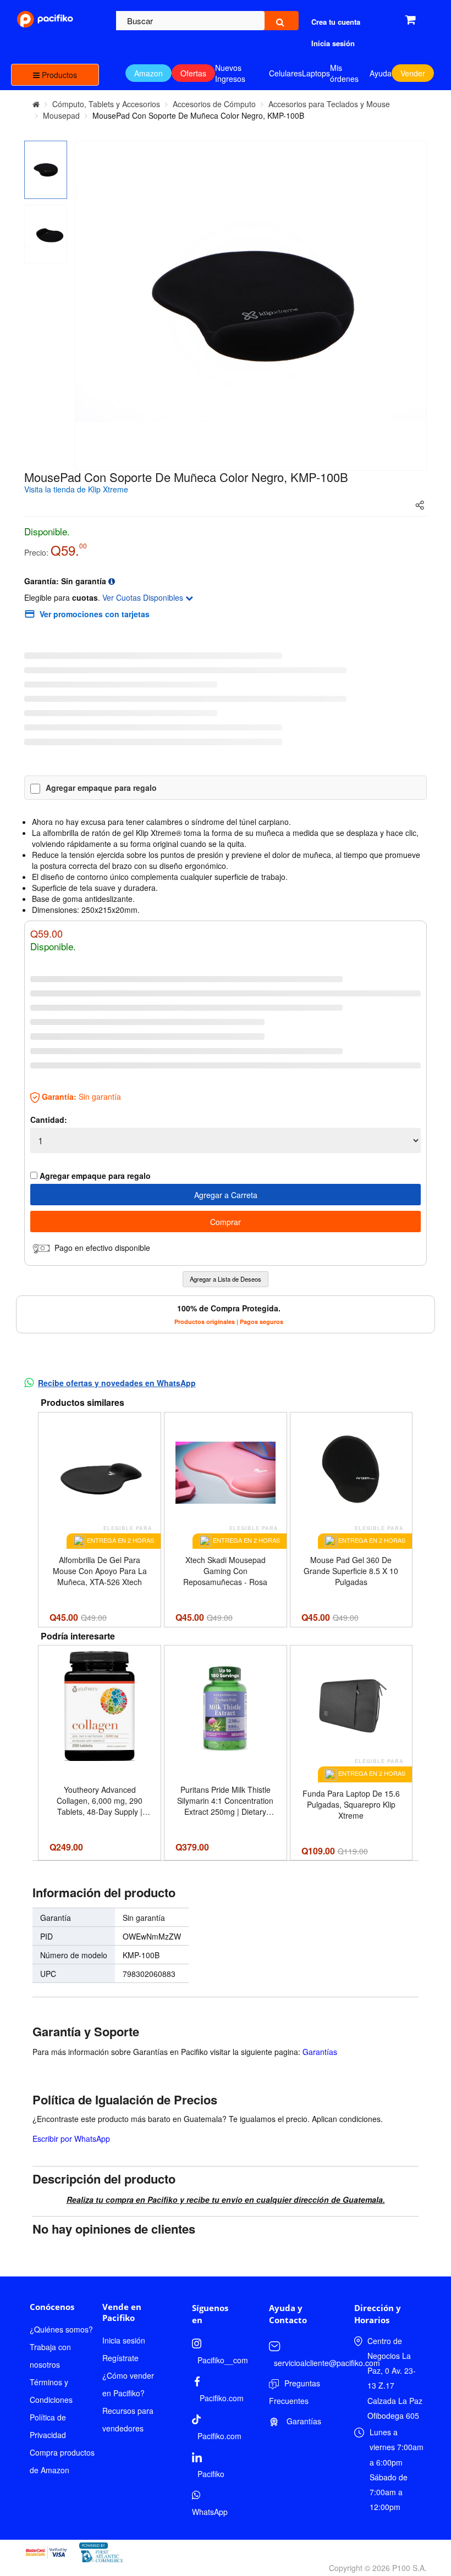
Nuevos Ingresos (230, 73)
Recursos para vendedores (128, 2419)
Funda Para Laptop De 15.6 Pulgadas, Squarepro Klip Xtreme (351, 1804)
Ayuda (381, 73)
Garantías (320, 2052)
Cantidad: (49, 1120)
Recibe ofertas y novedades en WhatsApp (117, 1383)
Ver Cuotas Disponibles (144, 597)
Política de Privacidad (48, 2426)
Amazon (148, 73)
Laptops (316, 73)
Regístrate (120, 2358)
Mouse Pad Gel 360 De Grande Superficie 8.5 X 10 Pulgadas (351, 1571)
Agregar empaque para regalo (101, 788)
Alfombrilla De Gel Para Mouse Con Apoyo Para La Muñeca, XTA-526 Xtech (100, 1571)
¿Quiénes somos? (61, 2329)
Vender (413, 73)
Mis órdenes (344, 73)
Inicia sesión (124, 2340)
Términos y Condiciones (51, 2391)
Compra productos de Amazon (62, 2461)
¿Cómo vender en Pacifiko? (128, 2384)
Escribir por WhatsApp (71, 2139)
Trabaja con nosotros (50, 2356)
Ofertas (193, 73)
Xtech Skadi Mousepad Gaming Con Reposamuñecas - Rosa (225, 1571)
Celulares (285, 73)
